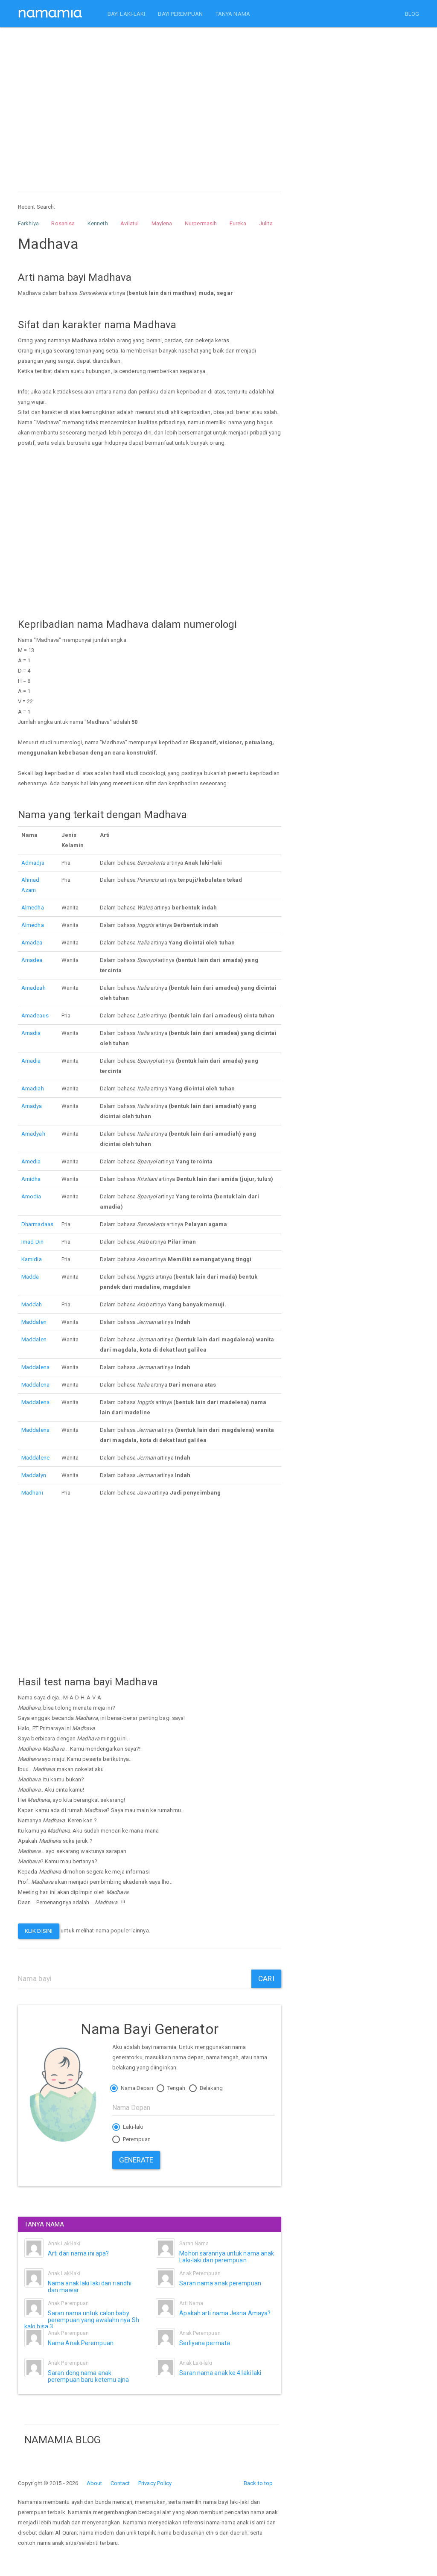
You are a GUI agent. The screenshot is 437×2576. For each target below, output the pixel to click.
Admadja (33, 863)
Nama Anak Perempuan (81, 2343)
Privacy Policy (155, 2483)
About (95, 2483)
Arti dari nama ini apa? (78, 2253)
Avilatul (130, 223)
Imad (28, 1242)
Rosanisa (63, 223)
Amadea (32, 943)
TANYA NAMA (233, 14)
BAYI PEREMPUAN (180, 14)
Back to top (258, 2483)
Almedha (33, 908)
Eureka (238, 223)
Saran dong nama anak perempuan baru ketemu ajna (89, 2376)
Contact (120, 2483)
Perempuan (136, 2139)
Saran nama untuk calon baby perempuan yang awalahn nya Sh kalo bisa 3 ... (82, 2320)
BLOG (412, 14)
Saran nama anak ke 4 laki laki (220, 2373)
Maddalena (35, 1367)
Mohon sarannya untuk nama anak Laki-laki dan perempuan (227, 2257)
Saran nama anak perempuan (220, 2283)
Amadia (31, 1033)
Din (39, 1242)
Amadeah (34, 988)
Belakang (211, 2088)
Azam (29, 890)
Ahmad (31, 880)
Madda (30, 1277)
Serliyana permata (205, 2343)
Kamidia (32, 1259)
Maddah (32, 1304)
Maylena (162, 223)
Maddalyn (34, 1475)
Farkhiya (28, 223)
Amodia (31, 1196)
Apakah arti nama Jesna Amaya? (225, 2313)
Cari (266, 1979)
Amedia (31, 1161)
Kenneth (98, 223)
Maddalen (34, 1322)
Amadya (32, 1106)
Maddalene (35, 1458)
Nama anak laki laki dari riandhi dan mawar (90, 2286)
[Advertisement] (150, 102)
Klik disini (39, 1931)
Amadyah (33, 1134)
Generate (136, 2160)
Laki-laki (133, 2127)
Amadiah (33, 1088)
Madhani (32, 1493)
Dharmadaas (37, 1224)
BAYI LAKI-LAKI (126, 14)
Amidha (31, 1179)
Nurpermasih (201, 223)
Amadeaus (35, 1016)
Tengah (176, 2088)
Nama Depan (136, 2088)
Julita (266, 223)
